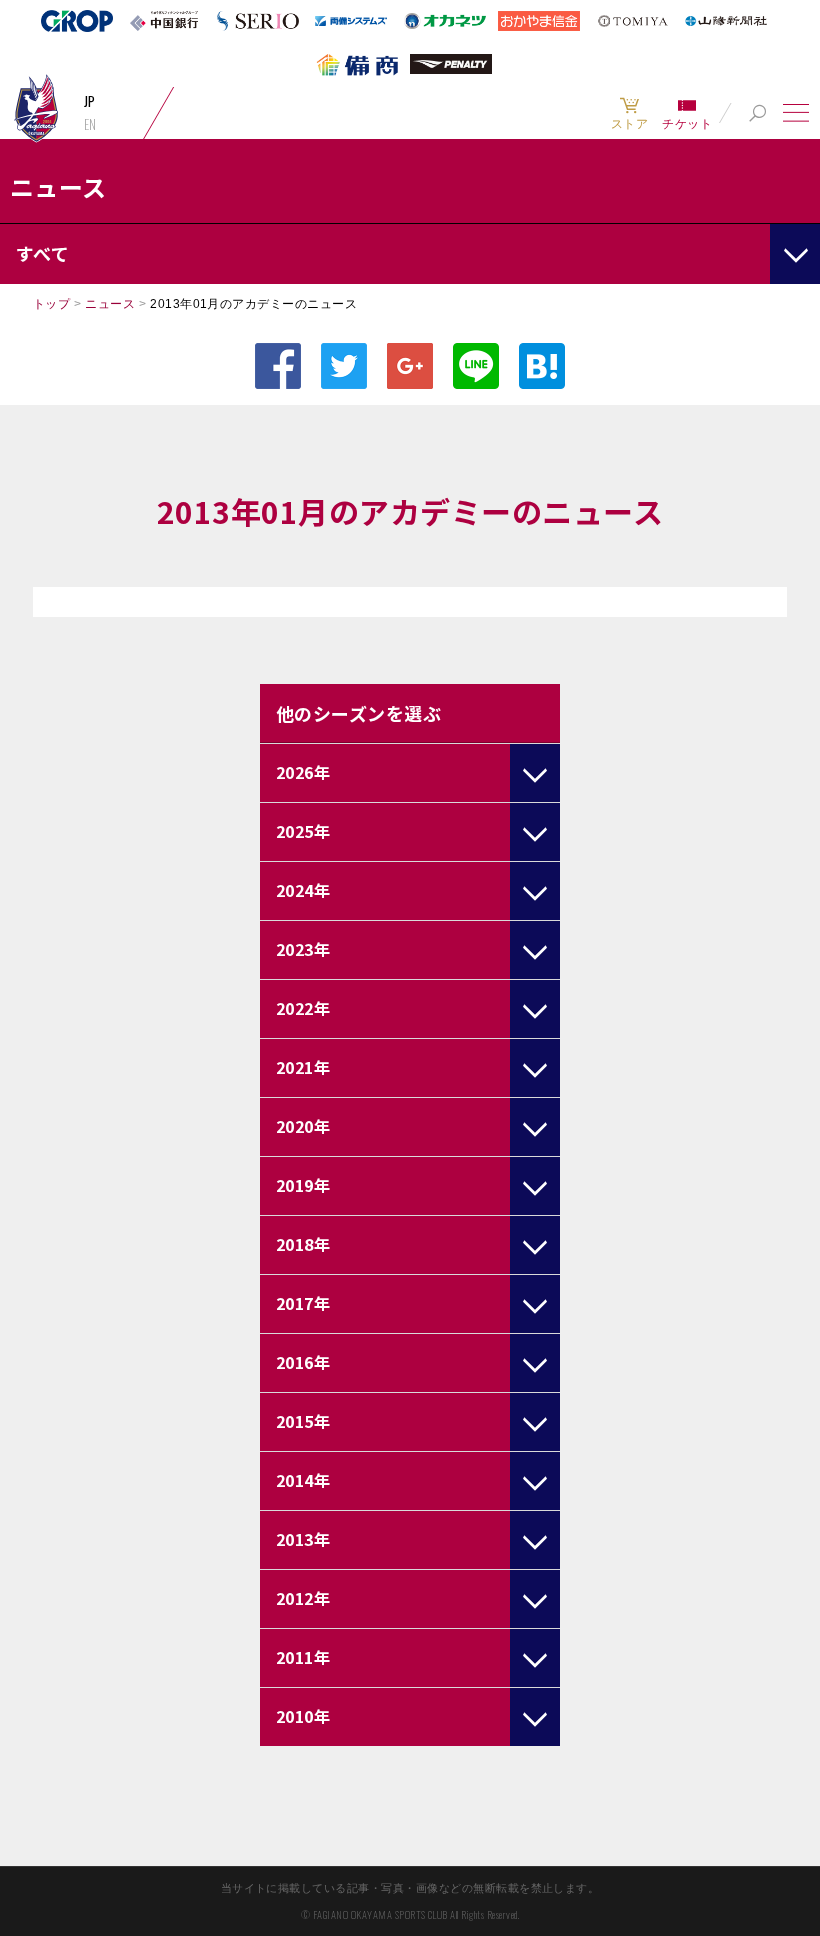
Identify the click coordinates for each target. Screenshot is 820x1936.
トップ (51, 304)
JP (90, 101)
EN (90, 124)
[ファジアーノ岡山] (36, 107)
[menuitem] (629, 113)
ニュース (110, 304)
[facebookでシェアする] (278, 366)
